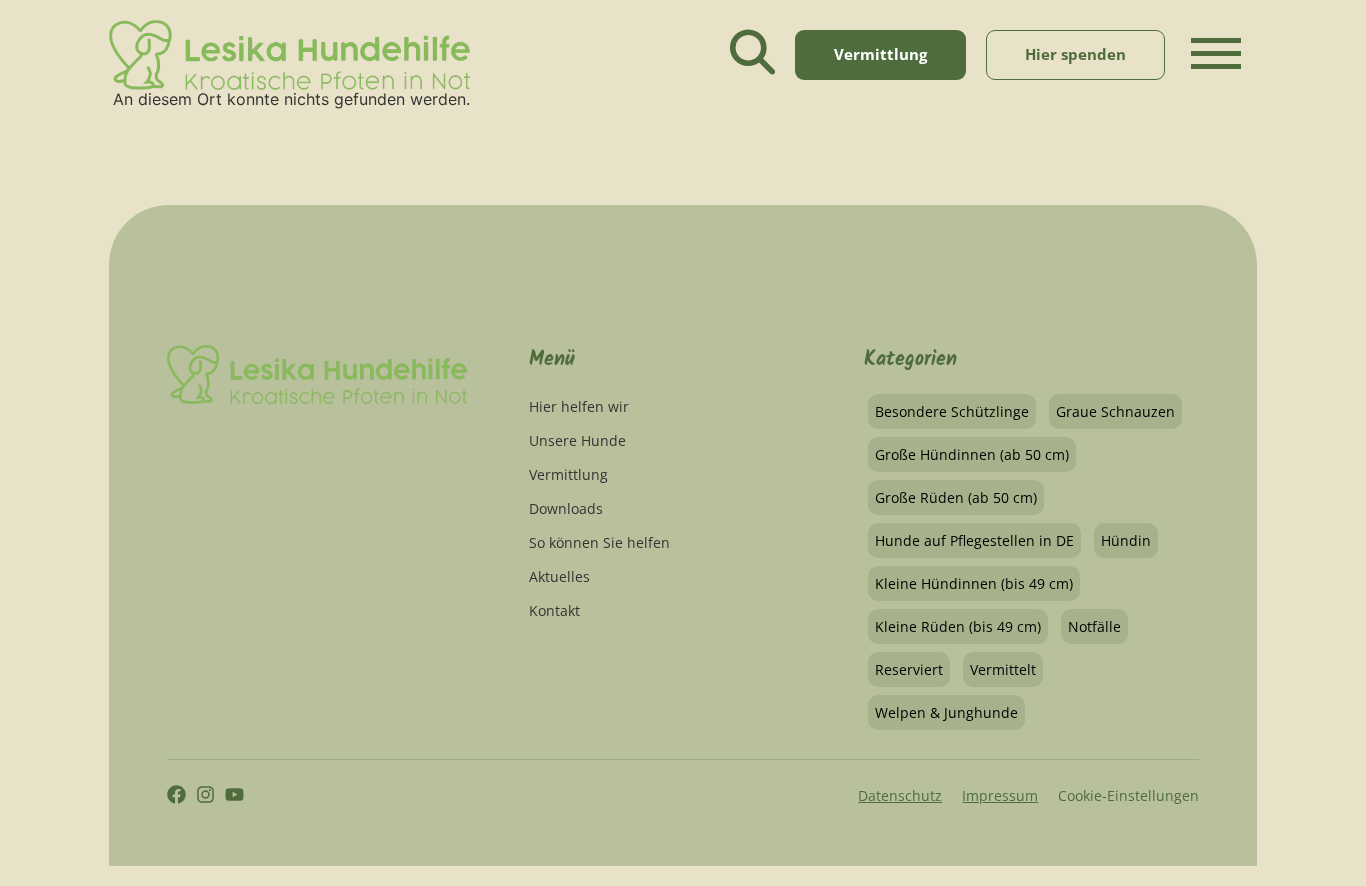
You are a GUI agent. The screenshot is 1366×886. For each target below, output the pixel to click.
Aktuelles (559, 576)
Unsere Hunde (577, 440)
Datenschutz (900, 795)
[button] (1216, 70)
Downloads (566, 508)
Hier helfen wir (579, 406)
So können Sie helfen (599, 542)
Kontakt (554, 610)
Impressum (1000, 795)
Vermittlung (568, 474)
